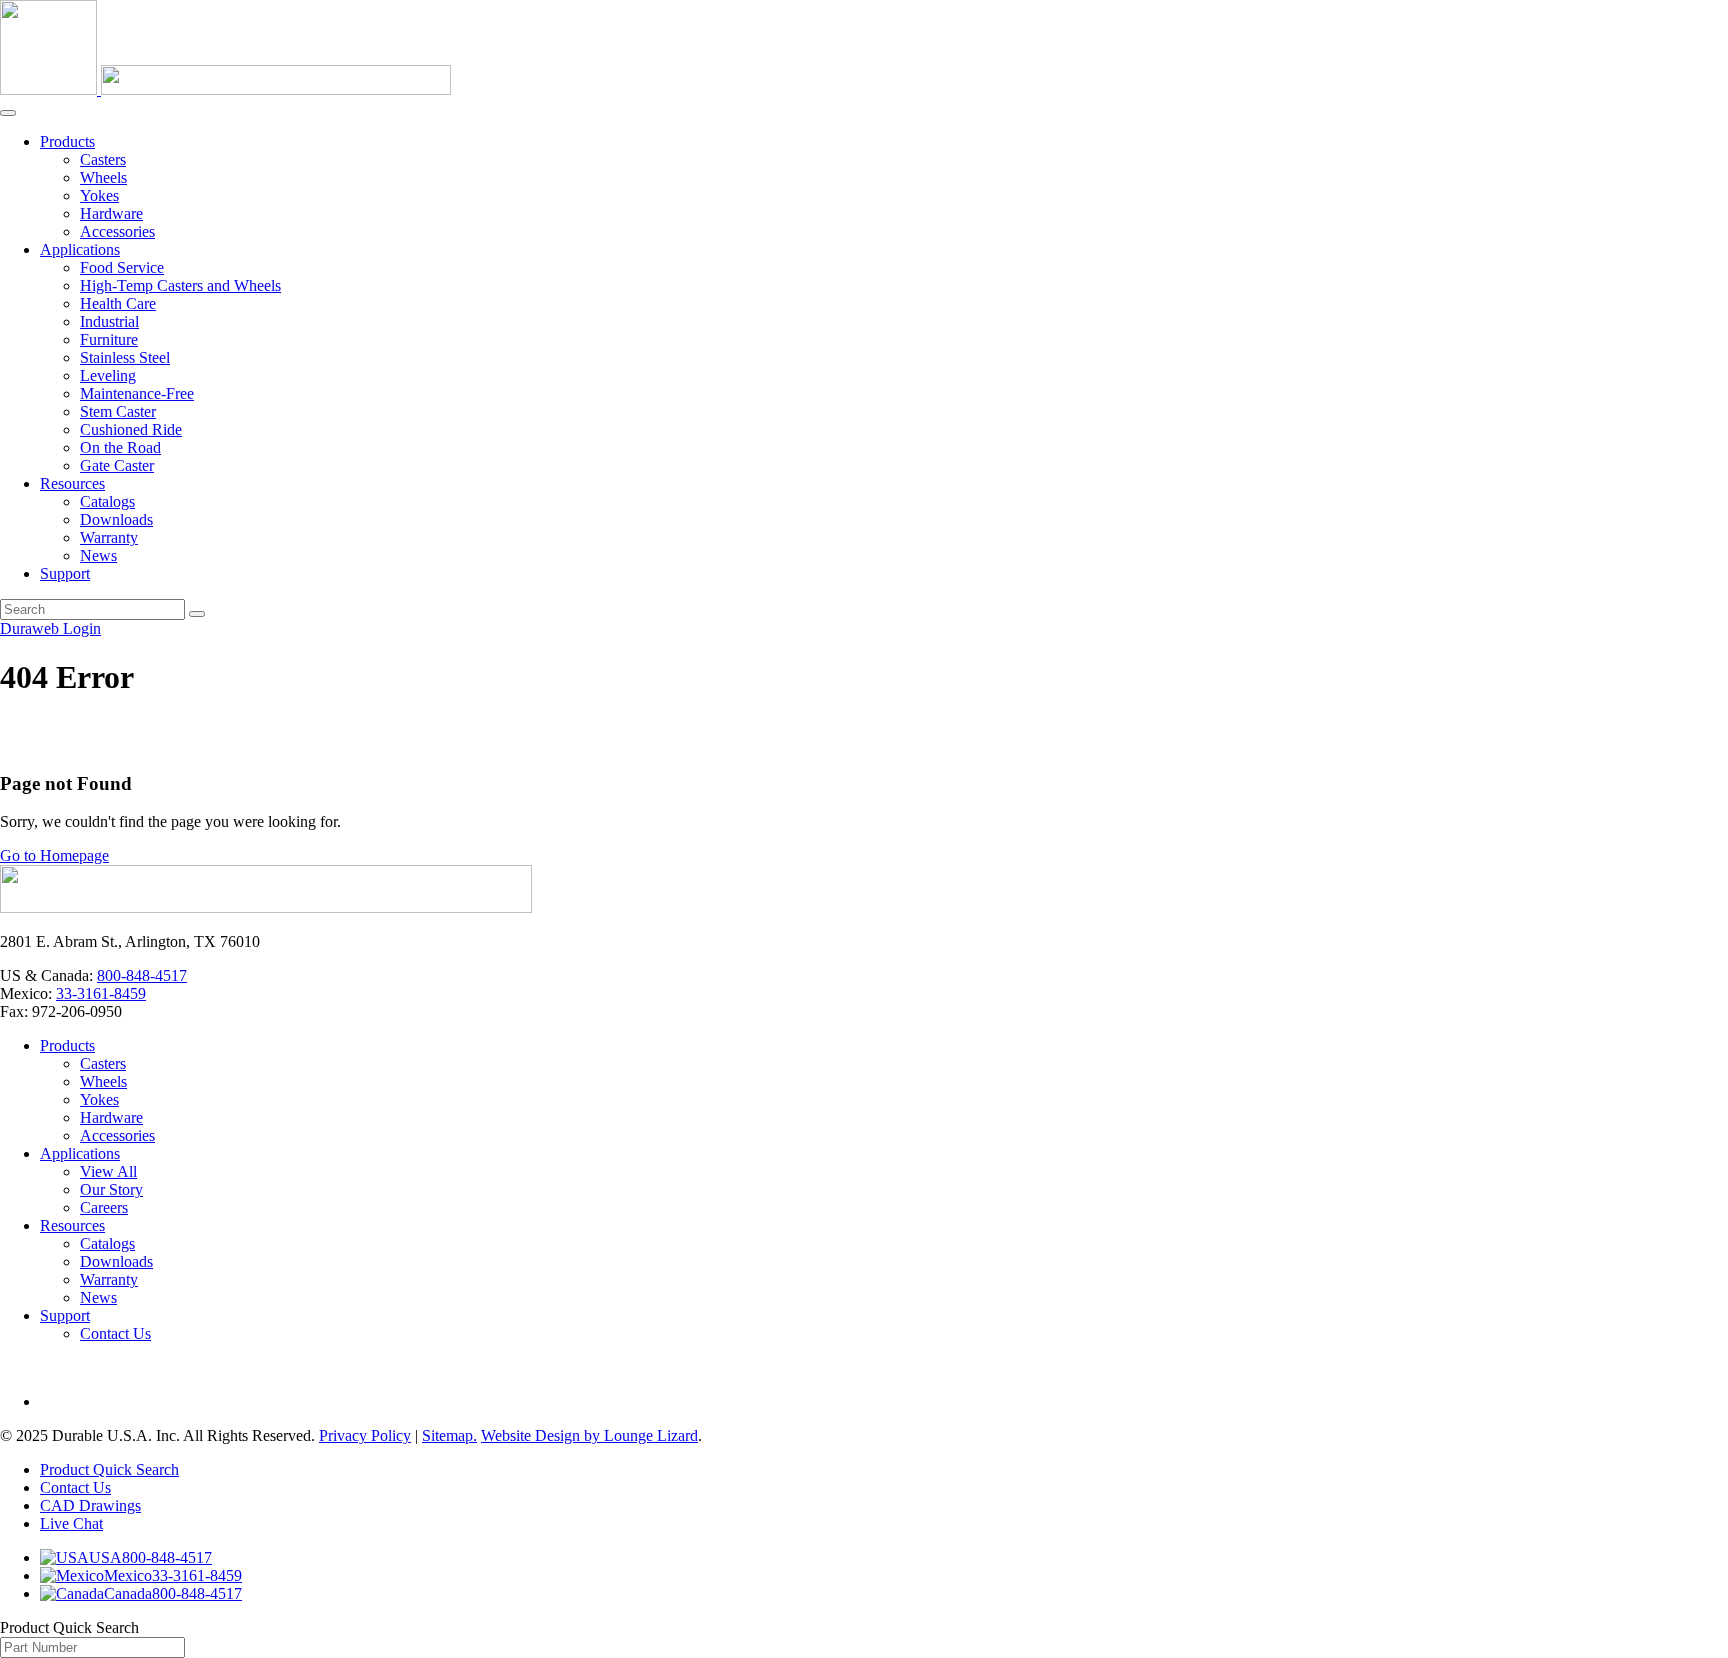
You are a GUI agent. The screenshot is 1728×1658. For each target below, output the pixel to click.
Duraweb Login (50, 628)
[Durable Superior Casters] (225, 89)
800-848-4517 (142, 975)
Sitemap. (449, 1435)
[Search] (197, 614)
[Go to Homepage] (266, 907)
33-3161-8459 (101, 993)
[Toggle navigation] (8, 113)
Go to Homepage (54, 855)
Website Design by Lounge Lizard (589, 1435)
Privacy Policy (365, 1435)
